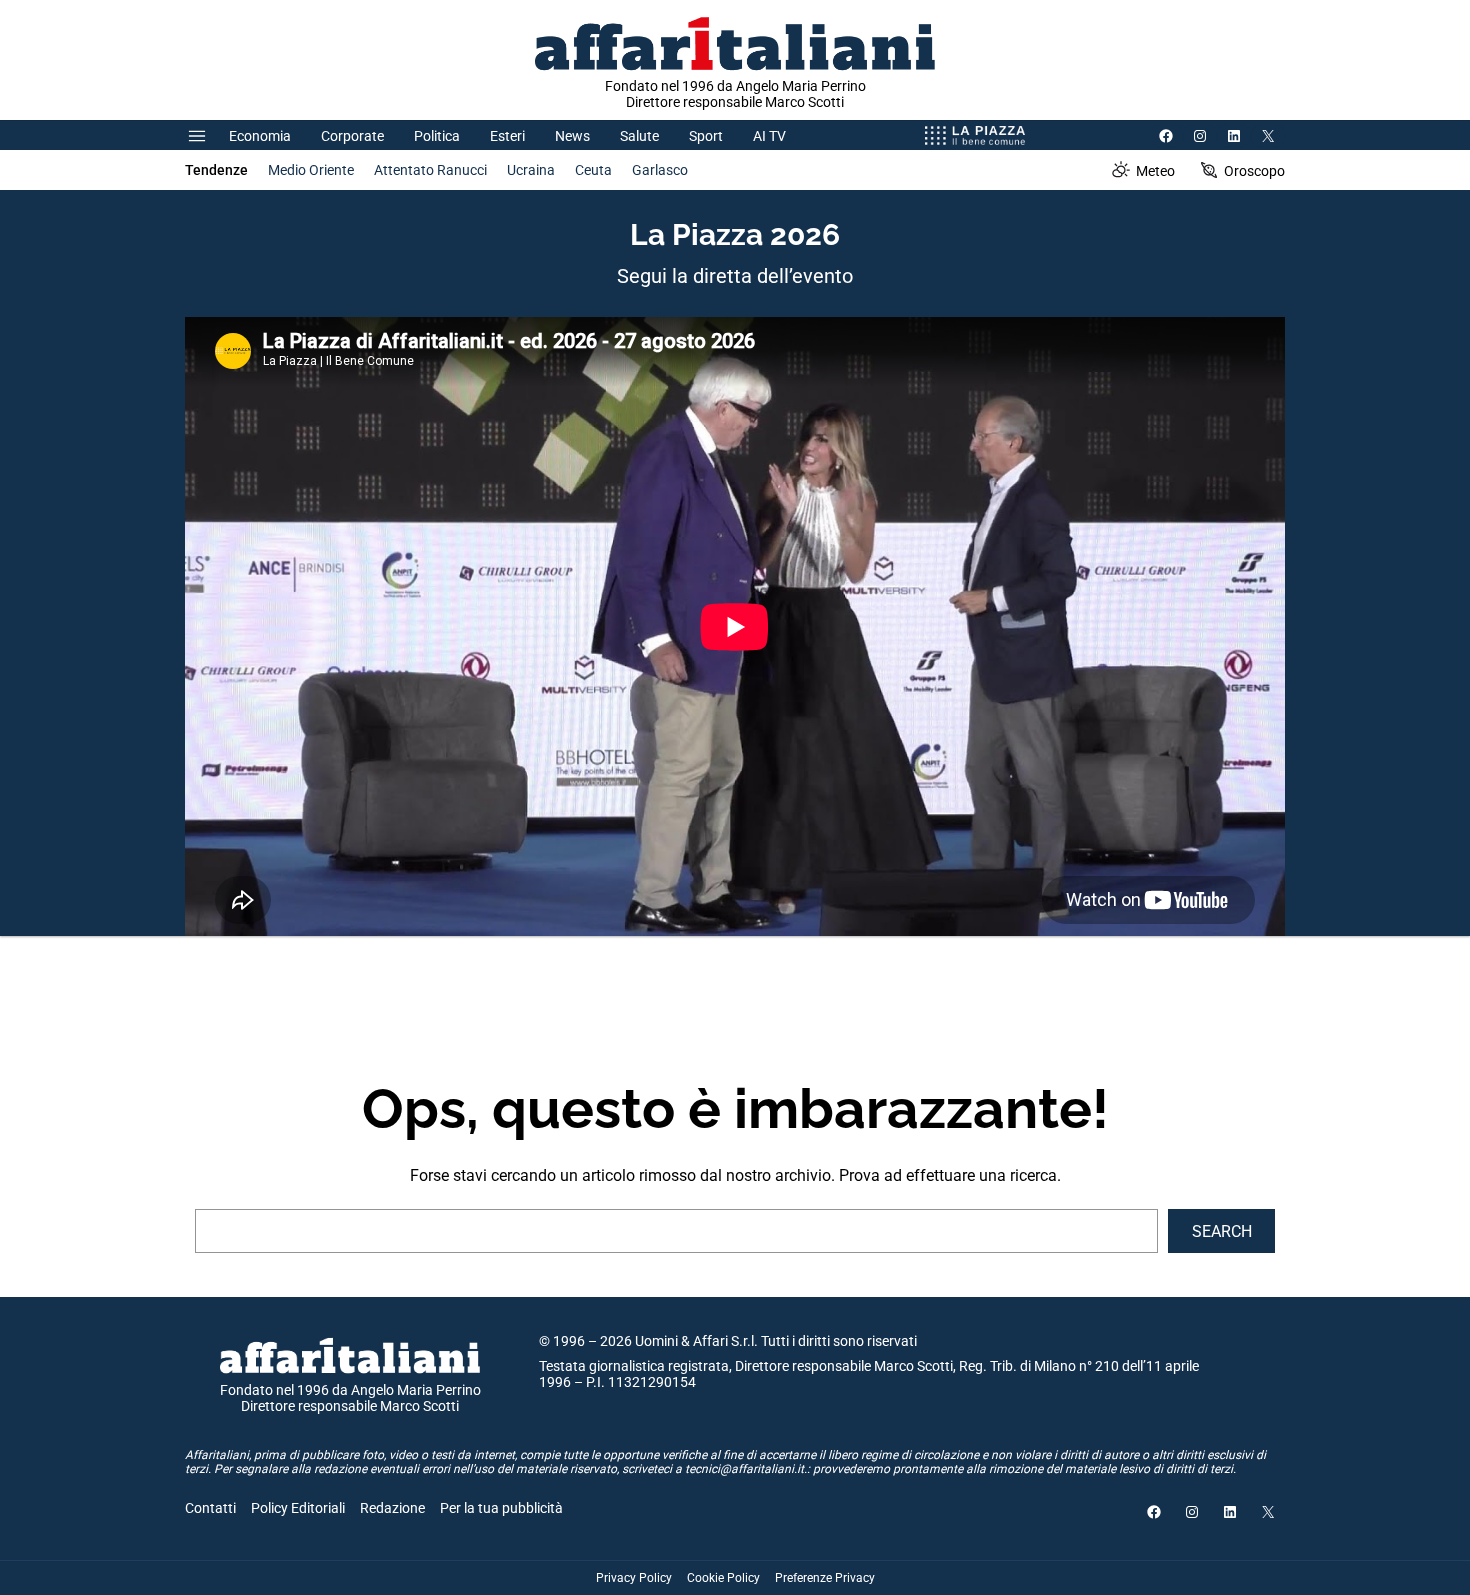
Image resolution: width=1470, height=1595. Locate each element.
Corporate (352, 136)
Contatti (210, 1508)
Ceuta (593, 170)
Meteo (1155, 171)
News (572, 136)
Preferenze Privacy (825, 1578)
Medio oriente (311, 170)
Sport (706, 136)
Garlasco (660, 170)
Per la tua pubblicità (501, 1508)
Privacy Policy (634, 1578)
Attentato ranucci (430, 170)
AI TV (769, 136)
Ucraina (531, 170)
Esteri (507, 136)
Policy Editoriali (298, 1508)
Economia (260, 136)
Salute (639, 136)
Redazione (392, 1508)
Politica (437, 136)
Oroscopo (1254, 171)
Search (1222, 1231)
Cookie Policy (723, 1578)
